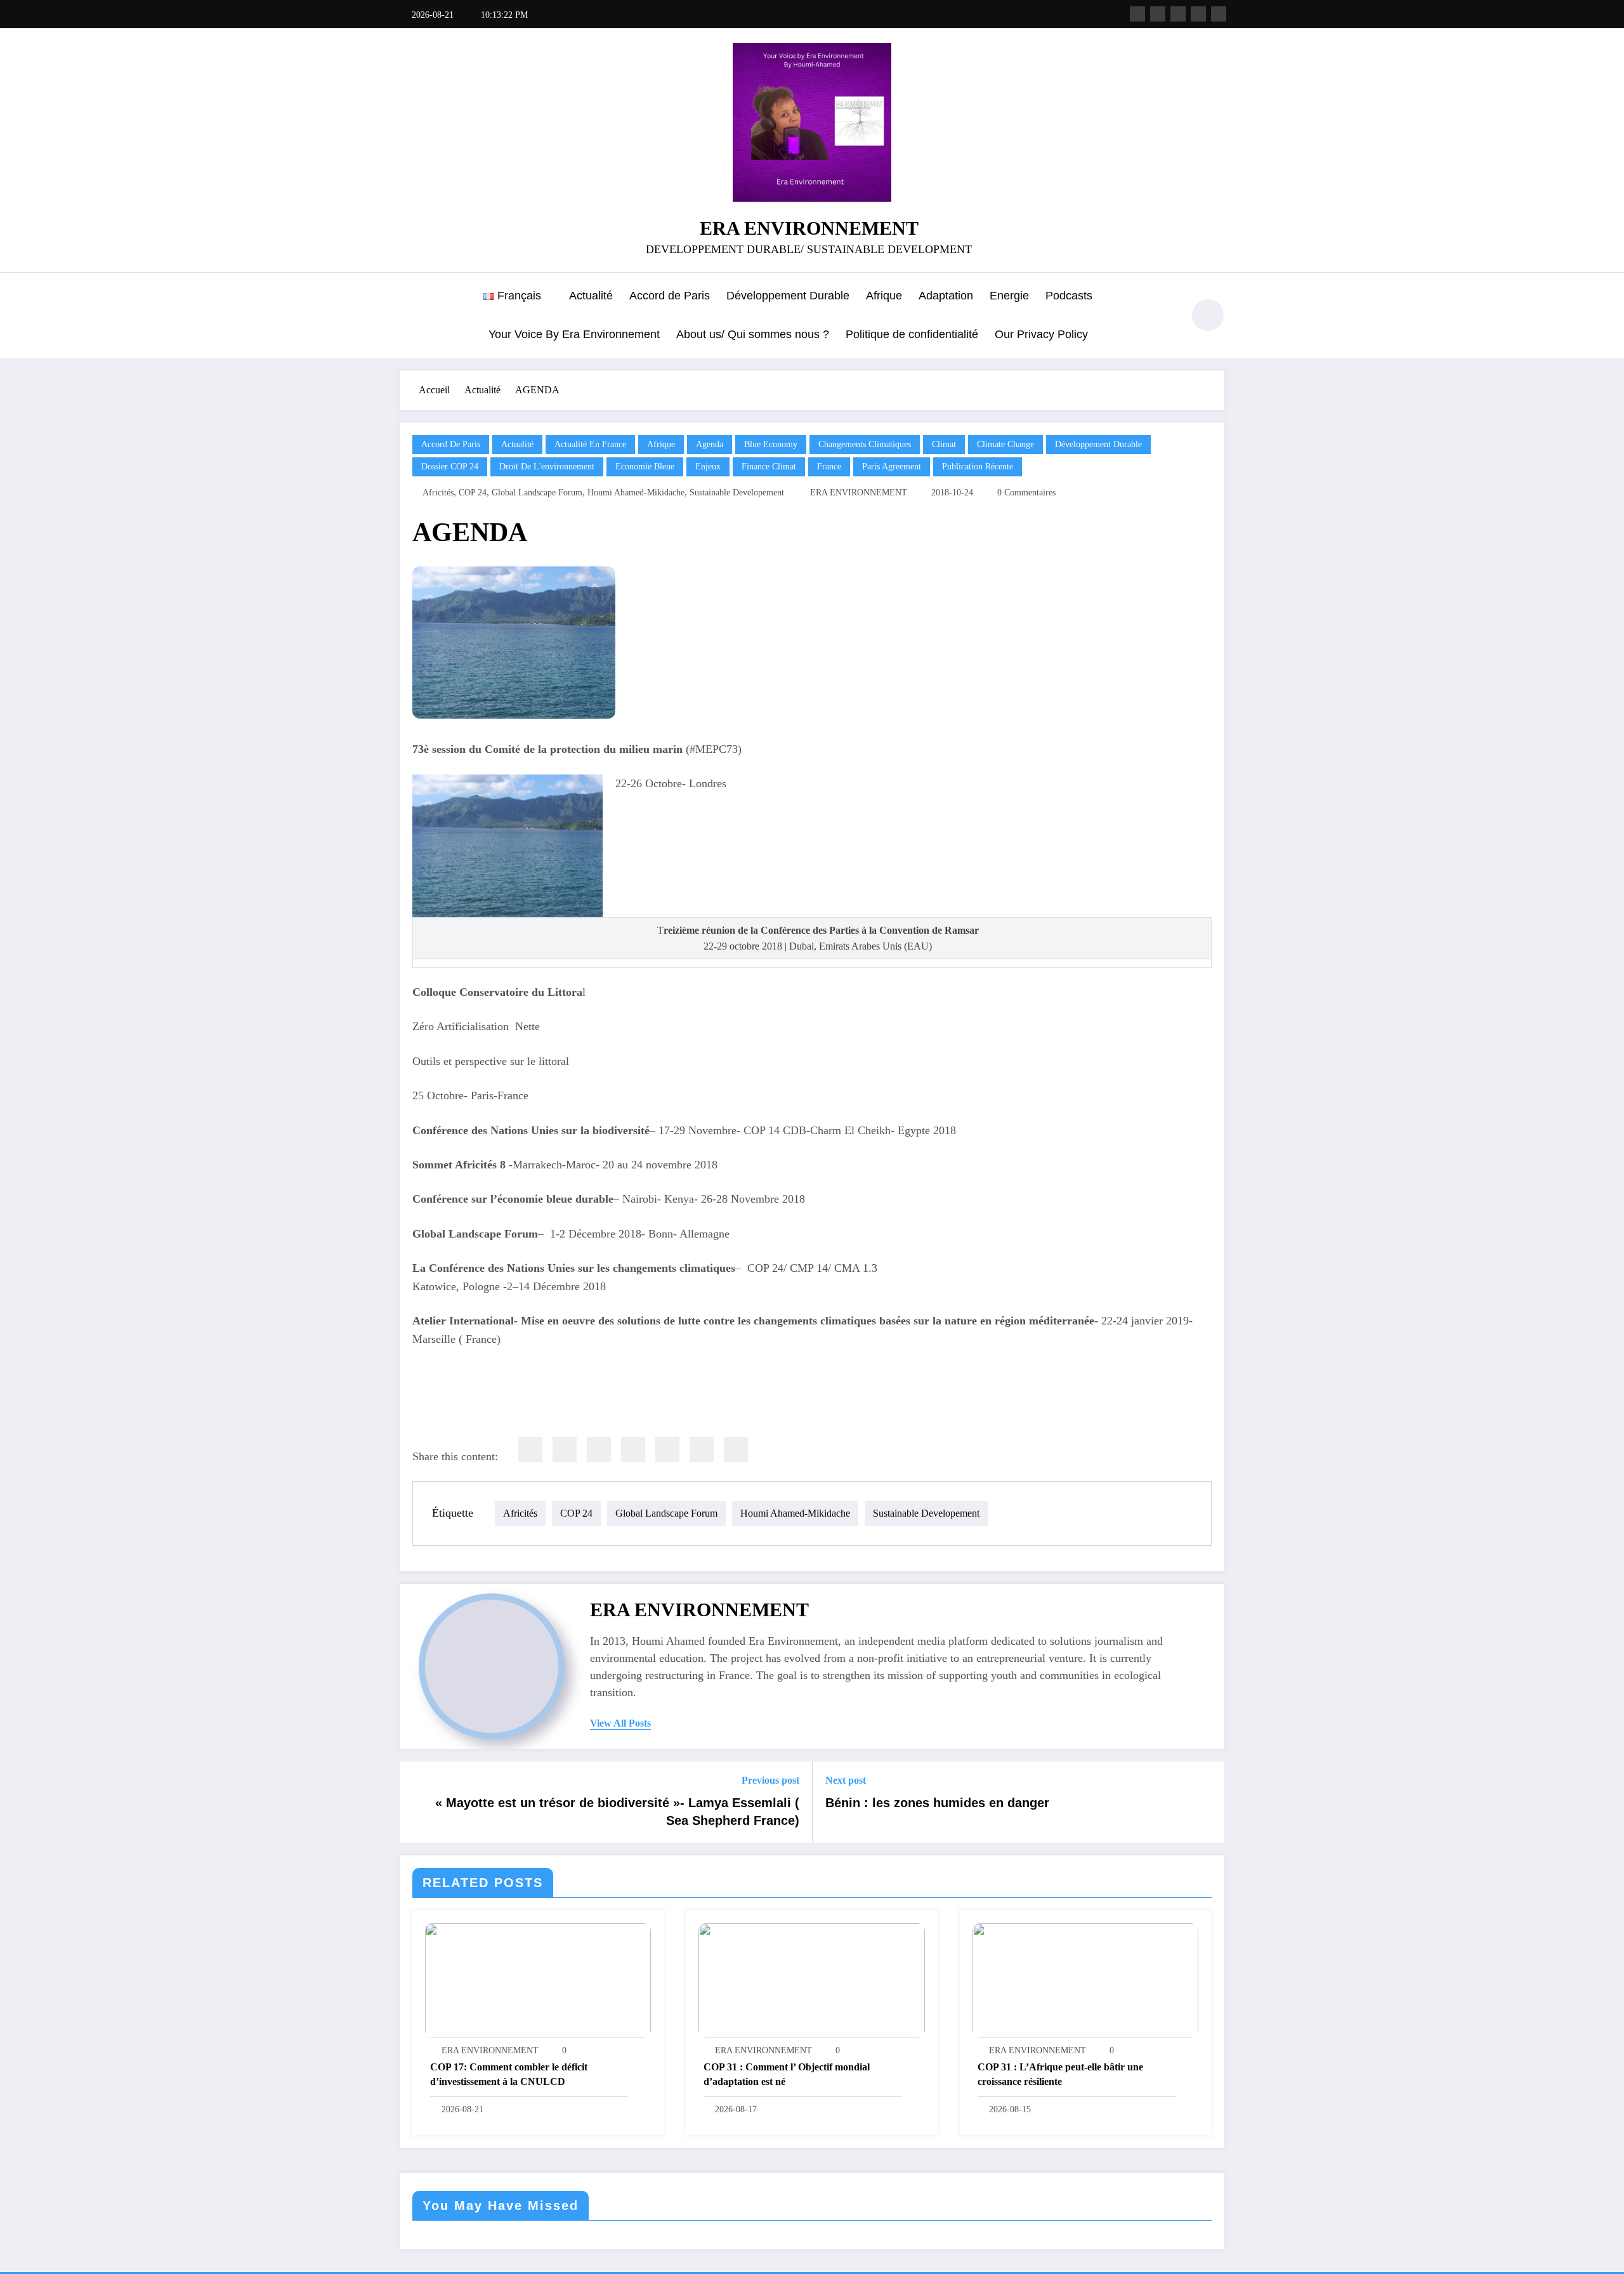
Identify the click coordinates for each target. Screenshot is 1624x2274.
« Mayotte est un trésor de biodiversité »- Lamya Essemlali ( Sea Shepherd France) (617, 1812)
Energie (1009, 296)
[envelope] (633, 1449)
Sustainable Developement (737, 493)
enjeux (708, 467)
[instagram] (1198, 14)
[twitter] (565, 1449)
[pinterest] (667, 1449)
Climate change (1005, 444)
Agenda (710, 444)
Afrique (884, 296)
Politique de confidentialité (912, 334)
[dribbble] (1178, 14)
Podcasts (1069, 296)
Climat (944, 444)
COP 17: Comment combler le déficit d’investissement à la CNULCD (509, 2074)
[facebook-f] (1137, 14)
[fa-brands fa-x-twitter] (1158, 14)
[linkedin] (599, 1449)
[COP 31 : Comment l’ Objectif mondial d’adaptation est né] (811, 1979)
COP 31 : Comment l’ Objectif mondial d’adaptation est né (787, 2074)
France (829, 467)
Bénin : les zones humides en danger (937, 1803)
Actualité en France (590, 444)
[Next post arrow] (1207, 1802)
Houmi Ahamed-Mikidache (636, 493)
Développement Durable (788, 296)
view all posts (620, 1723)
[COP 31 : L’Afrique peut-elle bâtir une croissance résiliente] (1085, 1979)
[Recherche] (1167, 317)
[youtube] (1219, 14)
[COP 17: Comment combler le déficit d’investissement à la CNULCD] (538, 1979)
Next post (846, 1780)
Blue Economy (771, 444)
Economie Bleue (645, 467)
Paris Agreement (892, 467)
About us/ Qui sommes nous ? (753, 334)
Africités (438, 493)
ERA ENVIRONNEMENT (809, 228)
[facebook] (530, 1449)
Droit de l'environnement (547, 467)
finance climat (769, 467)
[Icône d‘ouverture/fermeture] (409, 317)
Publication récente (978, 467)
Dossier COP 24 (450, 467)
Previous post (770, 1780)
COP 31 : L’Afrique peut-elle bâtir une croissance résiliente (1060, 2074)
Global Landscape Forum (537, 493)
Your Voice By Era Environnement (574, 334)
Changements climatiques (865, 444)
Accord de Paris (670, 296)
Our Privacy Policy (1041, 334)
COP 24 (473, 493)
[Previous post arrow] (417, 1802)
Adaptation (946, 296)
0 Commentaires (1026, 493)
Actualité (591, 296)
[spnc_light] (1208, 315)
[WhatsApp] (702, 1449)
